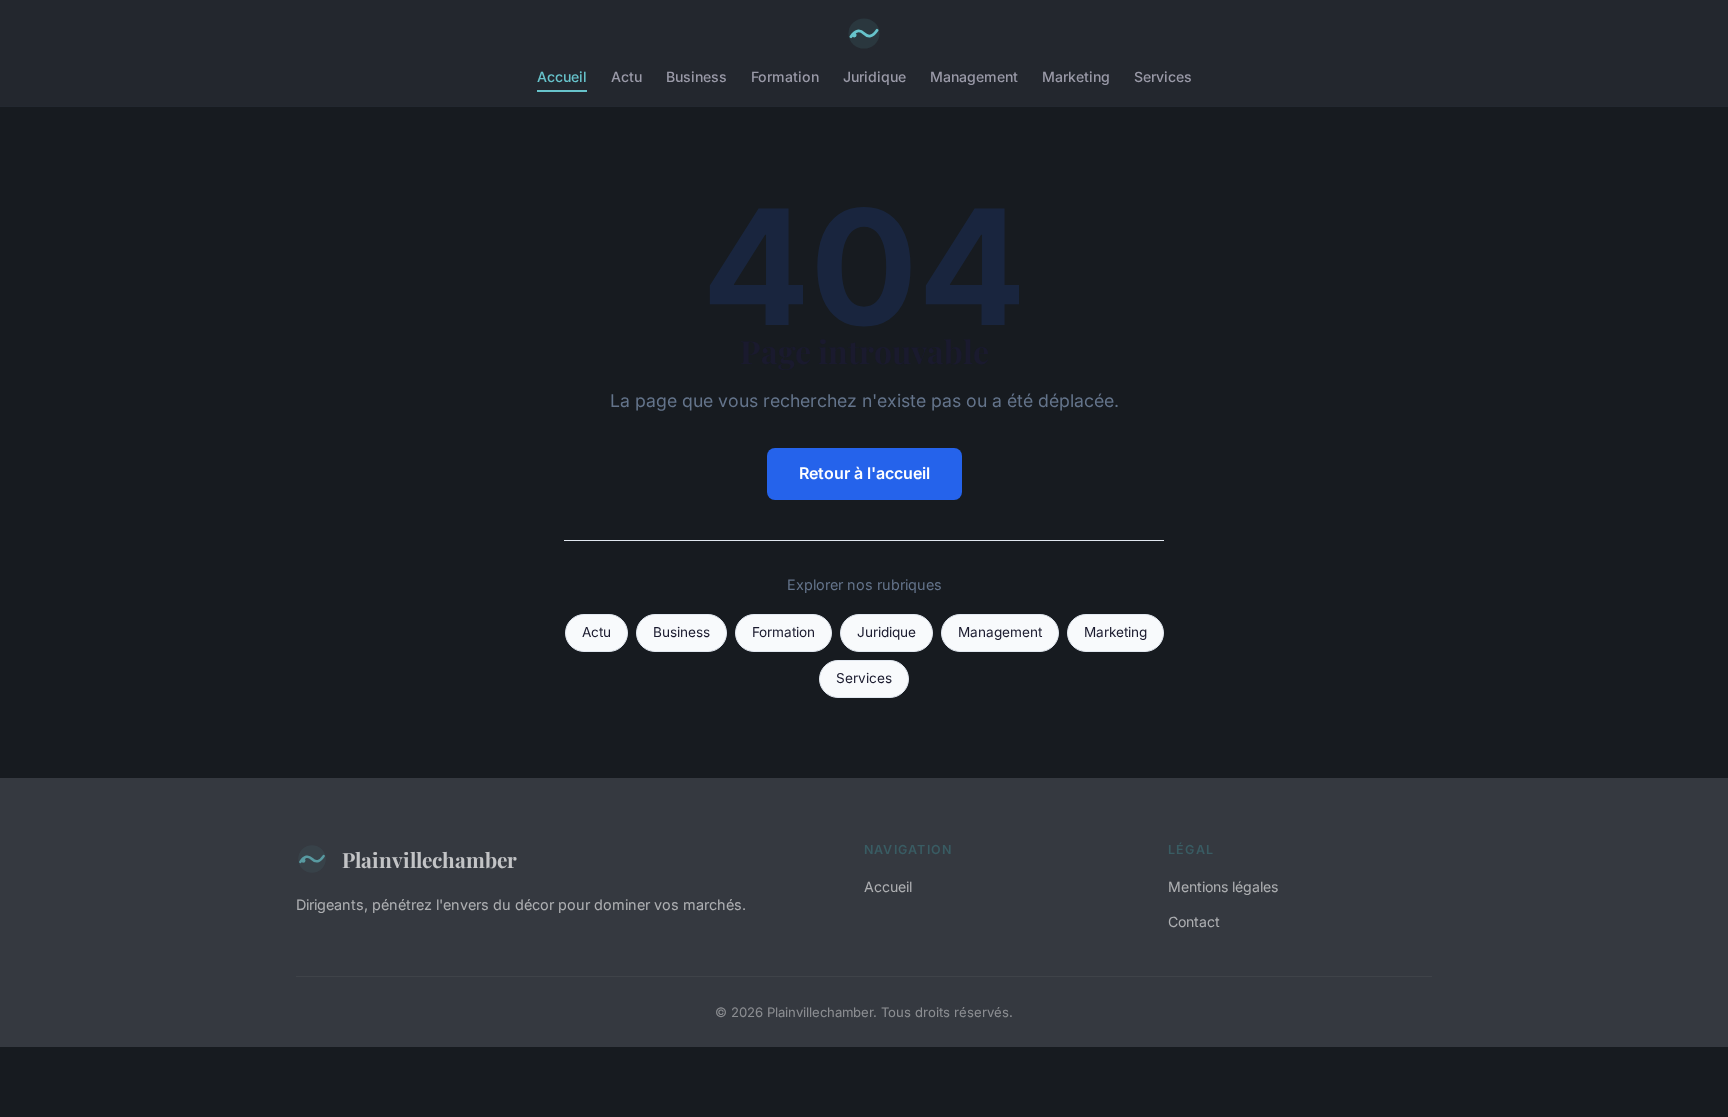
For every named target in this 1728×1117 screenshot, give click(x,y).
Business (696, 76)
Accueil (562, 76)
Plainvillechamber (429, 859)
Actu (626, 76)
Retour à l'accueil (864, 473)
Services (1163, 76)
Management (974, 76)
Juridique (874, 76)
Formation (785, 76)
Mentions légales (1223, 886)
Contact (1194, 921)
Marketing (1076, 76)
